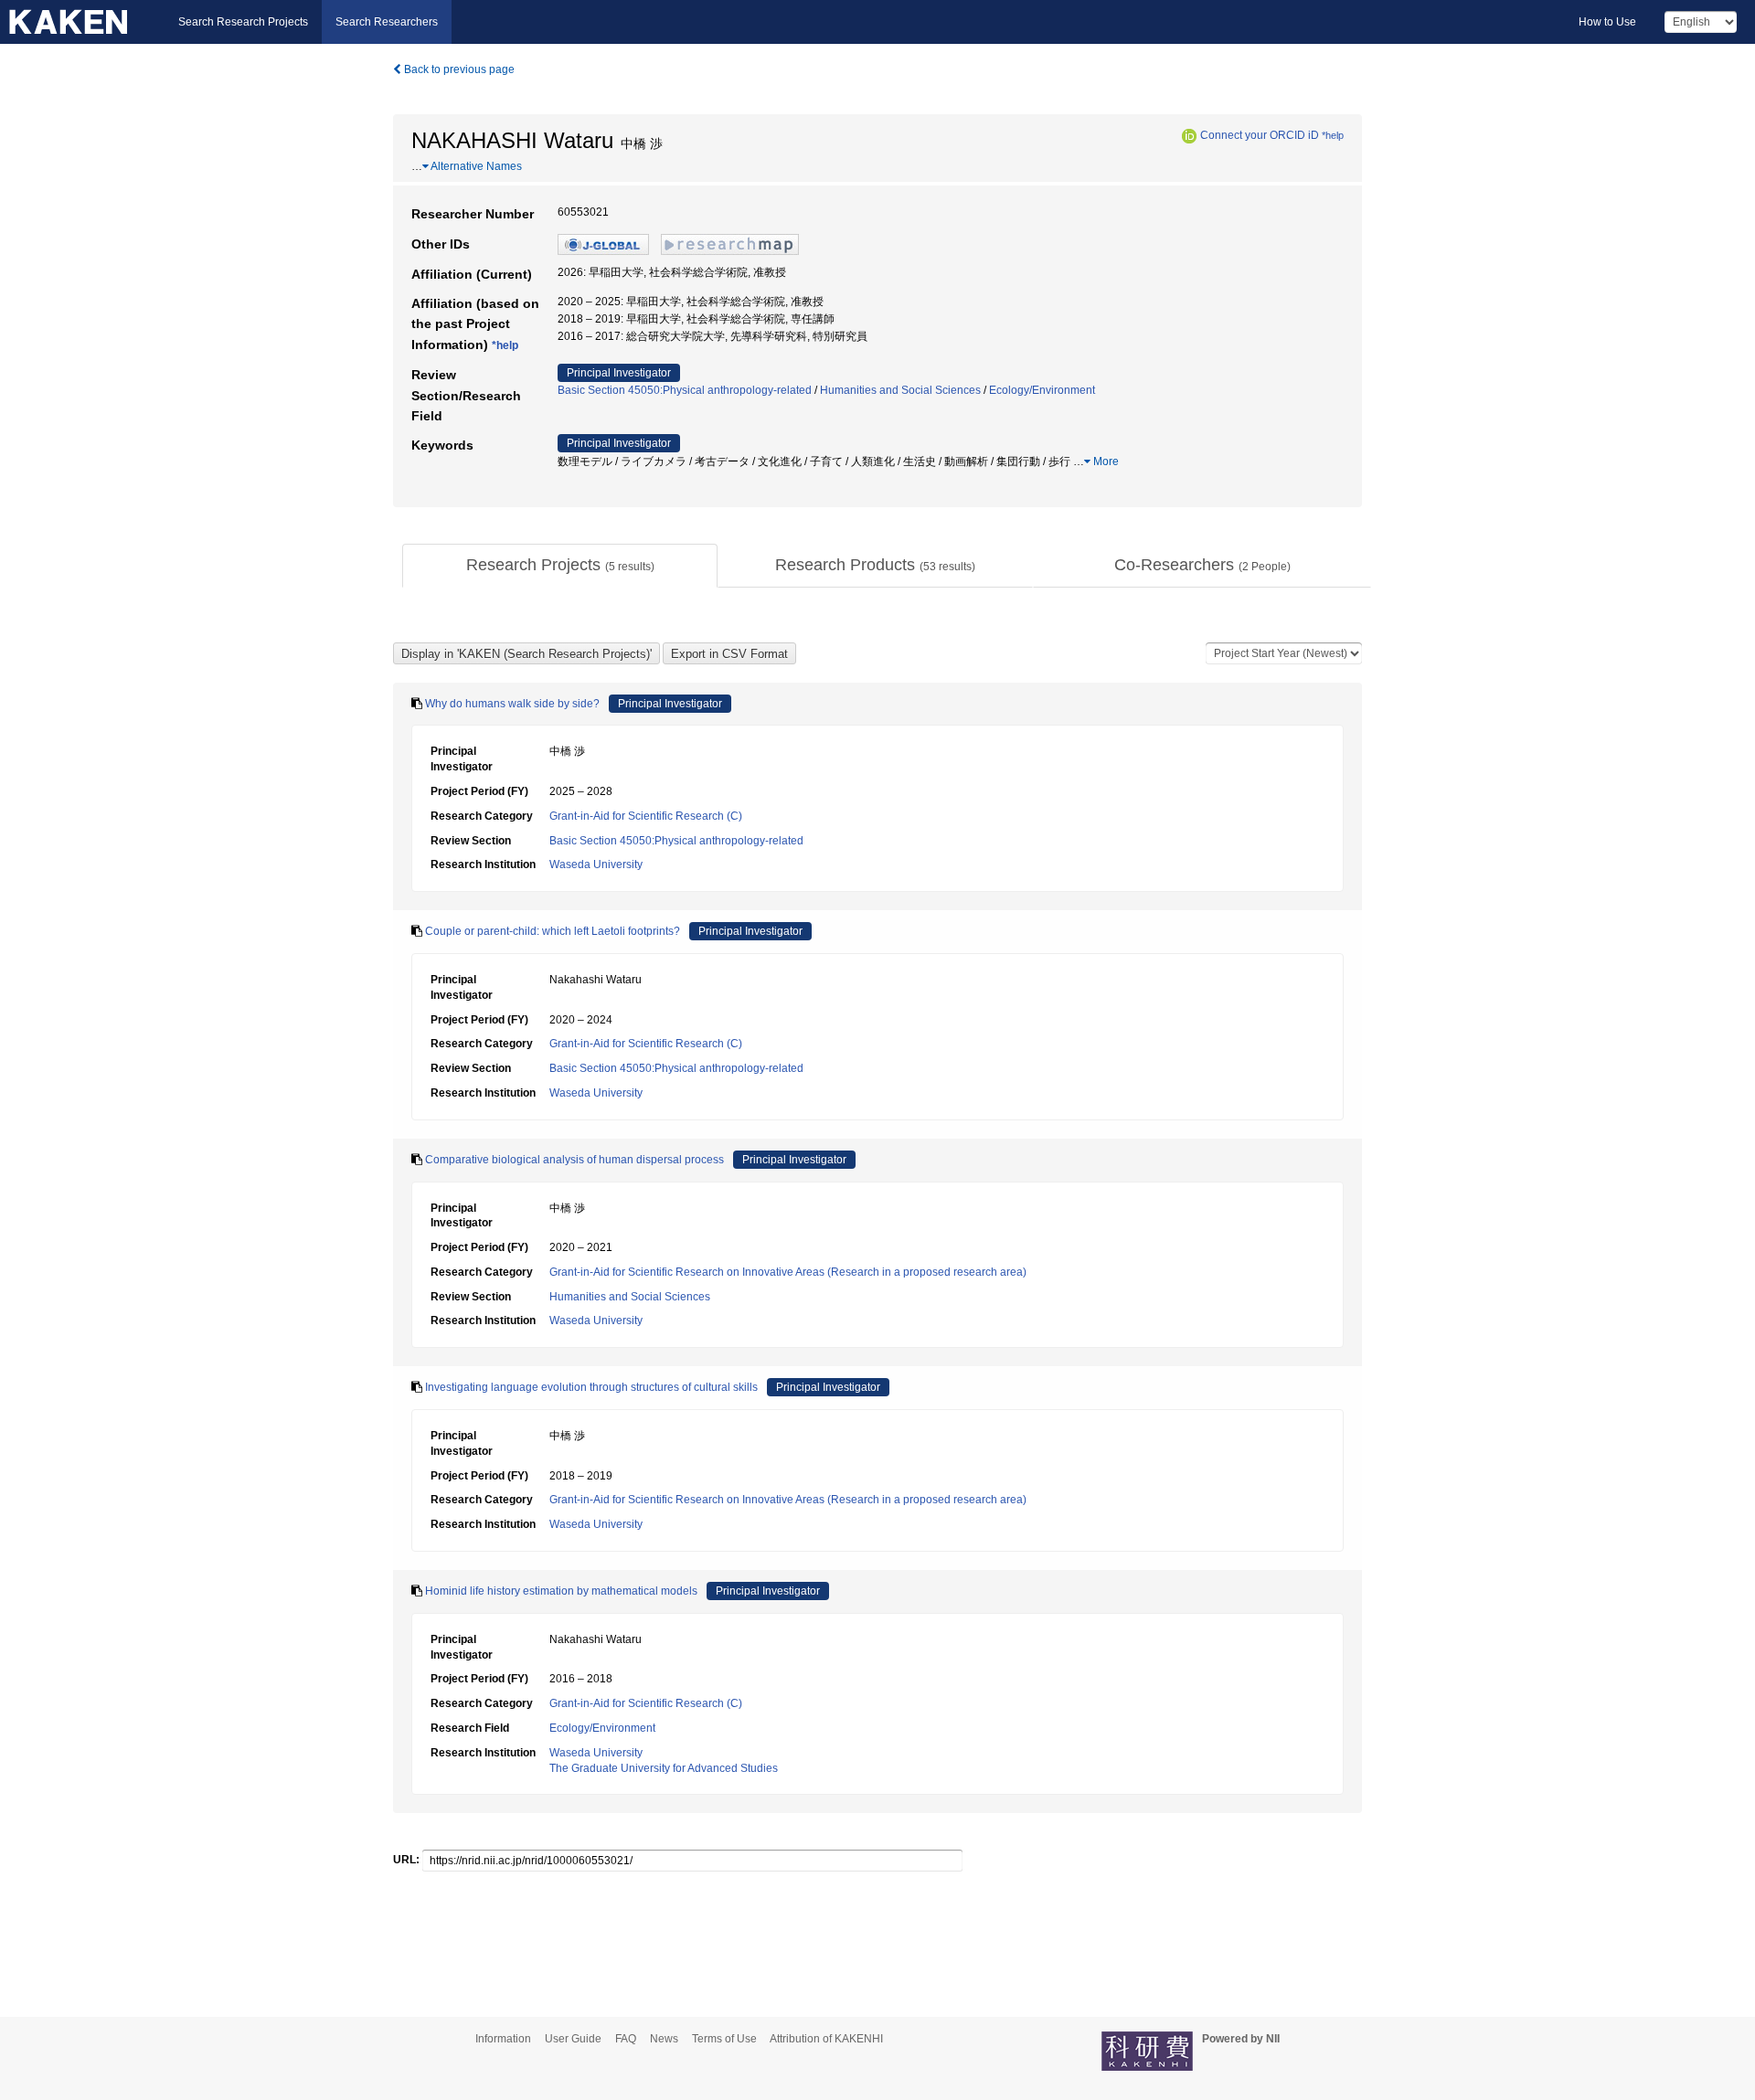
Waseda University (596, 864)
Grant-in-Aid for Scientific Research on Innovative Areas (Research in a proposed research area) (788, 1272)
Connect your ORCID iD (1260, 135)
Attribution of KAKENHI (826, 2039)
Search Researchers (387, 22)
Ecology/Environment (1042, 390)
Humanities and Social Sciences (900, 390)
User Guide (573, 2039)
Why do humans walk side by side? (512, 704)
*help (1333, 135)
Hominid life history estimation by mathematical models (561, 1591)
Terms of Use (724, 2039)
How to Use (1607, 22)
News (664, 2039)
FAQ (626, 2039)
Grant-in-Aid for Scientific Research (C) (646, 816)
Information (503, 2039)
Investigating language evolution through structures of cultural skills (591, 1387)
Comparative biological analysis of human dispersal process (574, 1160)
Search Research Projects (243, 22)
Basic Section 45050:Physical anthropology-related (685, 390)
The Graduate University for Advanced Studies (664, 1768)
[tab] (560, 566)
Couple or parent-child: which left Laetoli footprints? (553, 931)
